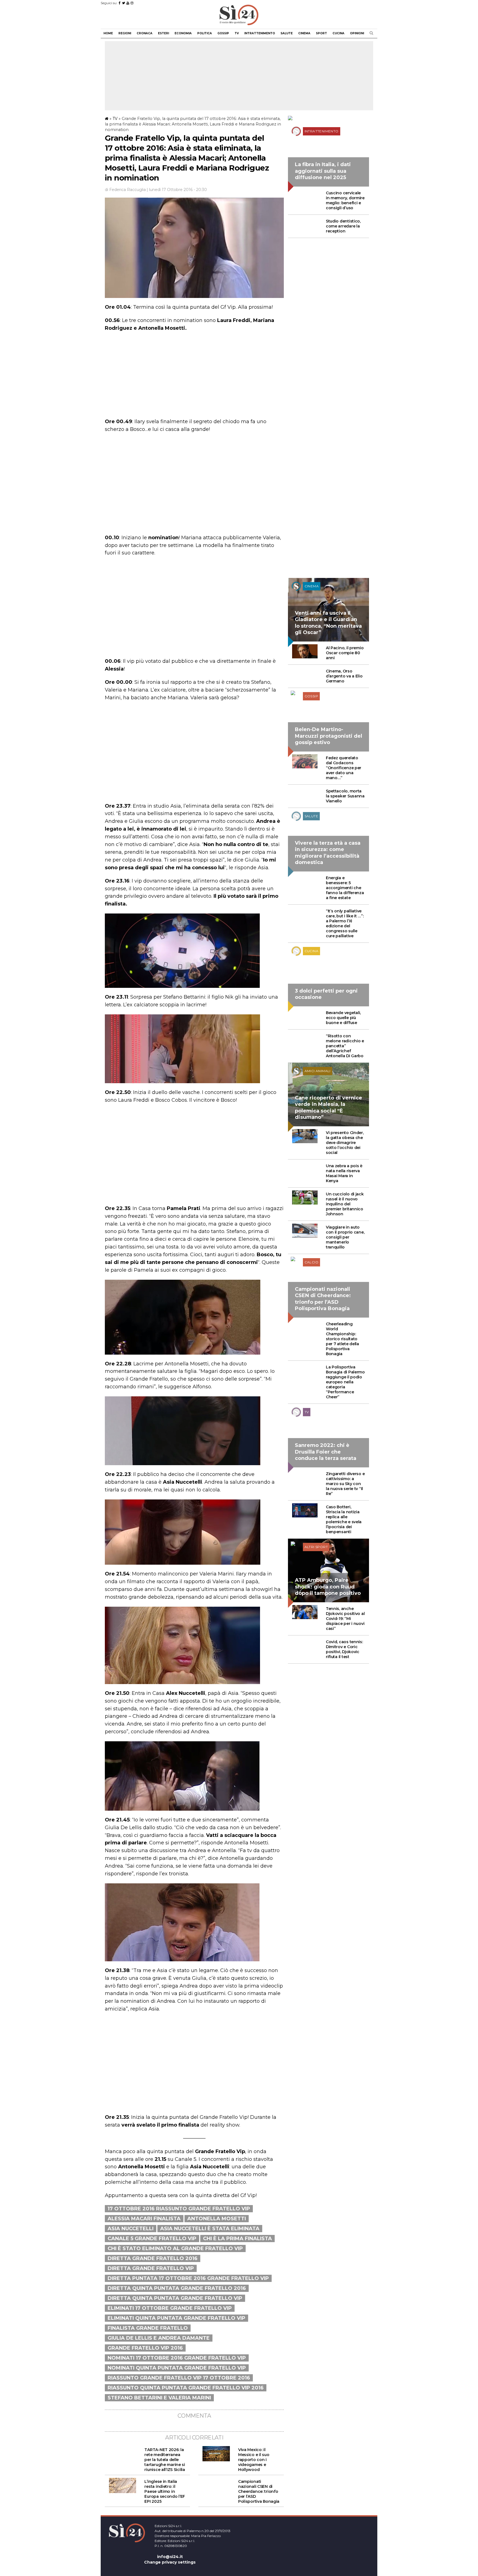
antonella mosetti (217, 2219)
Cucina (338, 33)
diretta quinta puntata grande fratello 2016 (177, 2288)
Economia (183, 33)
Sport (321, 33)
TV (237, 33)
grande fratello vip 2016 (145, 2348)
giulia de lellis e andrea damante (159, 2338)
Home (108, 33)
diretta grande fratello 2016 (153, 2258)
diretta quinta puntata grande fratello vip (175, 2298)
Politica (205, 33)
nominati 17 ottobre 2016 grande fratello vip (177, 2358)
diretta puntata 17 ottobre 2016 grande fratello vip (188, 2278)
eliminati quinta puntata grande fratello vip (176, 2318)
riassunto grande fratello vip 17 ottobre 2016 (179, 2378)
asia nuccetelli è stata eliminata (210, 2229)
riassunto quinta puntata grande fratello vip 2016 (186, 2388)
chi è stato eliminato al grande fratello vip (175, 2248)
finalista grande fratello (148, 2328)
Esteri (163, 33)
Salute (287, 33)
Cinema (304, 33)
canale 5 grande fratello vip (152, 2239)
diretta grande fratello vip (151, 2268)
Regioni (125, 33)
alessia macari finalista (144, 2219)
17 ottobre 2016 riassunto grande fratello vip (179, 2209)
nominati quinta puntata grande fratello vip (177, 2368)
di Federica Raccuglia (125, 190)
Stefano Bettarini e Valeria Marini (159, 2398)
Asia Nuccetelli (131, 2229)
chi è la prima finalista (237, 2239)
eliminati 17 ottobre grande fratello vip (170, 2308)
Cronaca (145, 33)
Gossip (223, 33)
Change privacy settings (170, 2562)
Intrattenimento (260, 33)
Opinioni (357, 33)
